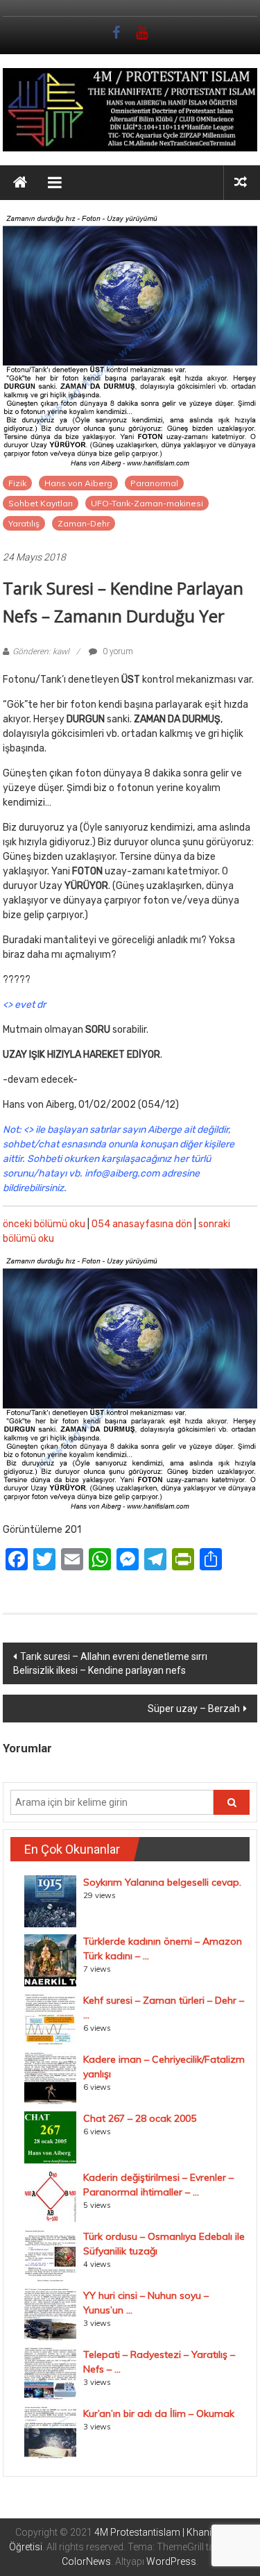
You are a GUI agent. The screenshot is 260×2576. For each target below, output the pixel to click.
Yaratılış (24, 523)
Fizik (17, 483)
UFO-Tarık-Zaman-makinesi (147, 503)
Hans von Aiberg (78, 483)
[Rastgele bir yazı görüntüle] (241, 182)
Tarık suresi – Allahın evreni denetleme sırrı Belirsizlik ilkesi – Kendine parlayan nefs (110, 1663)
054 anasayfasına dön (142, 1224)
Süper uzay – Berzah (194, 1709)
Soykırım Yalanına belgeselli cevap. (162, 1882)
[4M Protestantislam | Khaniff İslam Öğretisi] (20, 183)
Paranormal (154, 483)
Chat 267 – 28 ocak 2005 (140, 2118)
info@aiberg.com (122, 1173)
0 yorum (117, 651)
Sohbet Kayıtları (41, 503)
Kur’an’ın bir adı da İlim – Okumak (159, 2413)
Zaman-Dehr (84, 523)
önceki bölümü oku (44, 1224)
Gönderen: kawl (41, 651)
